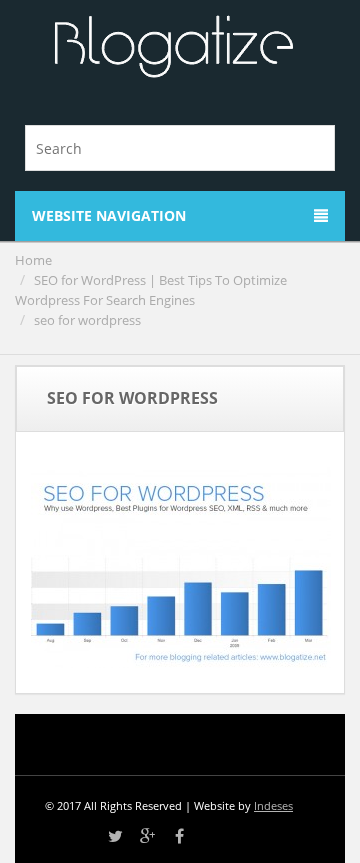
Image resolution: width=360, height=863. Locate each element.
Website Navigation (109, 215)
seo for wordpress (87, 320)
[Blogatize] (173, 47)
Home (33, 260)
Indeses (273, 805)
